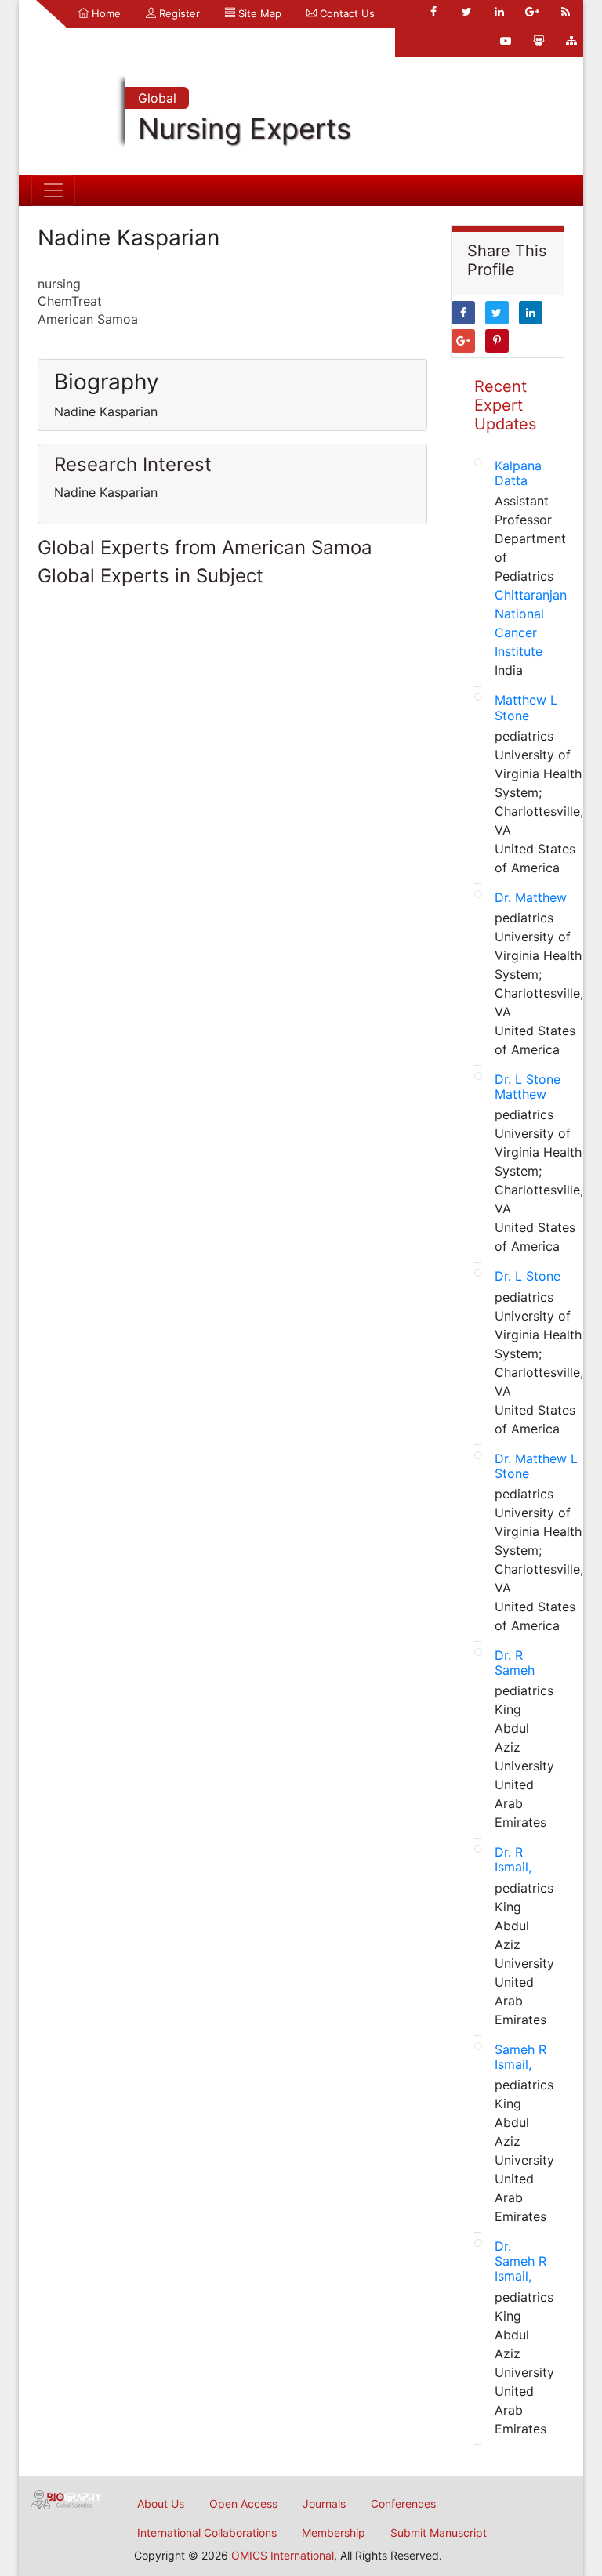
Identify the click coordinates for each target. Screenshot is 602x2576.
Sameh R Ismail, (520, 2057)
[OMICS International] (66, 2498)
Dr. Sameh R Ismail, (520, 2261)
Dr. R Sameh (515, 1663)
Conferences (403, 2504)
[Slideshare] (539, 41)
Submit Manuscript (439, 2533)
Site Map (258, 13)
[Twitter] (466, 12)
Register (178, 13)
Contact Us (346, 13)
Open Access (243, 2504)
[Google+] (532, 12)
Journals (324, 2504)
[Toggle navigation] (53, 190)
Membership (334, 2533)
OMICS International (283, 2555)
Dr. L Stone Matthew (528, 1087)
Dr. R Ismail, (513, 1859)
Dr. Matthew (531, 897)
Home (105, 13)
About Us (161, 2504)
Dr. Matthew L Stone (536, 1466)
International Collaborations (207, 2533)
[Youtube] (506, 41)
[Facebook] (433, 12)
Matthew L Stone (526, 707)
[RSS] (565, 12)
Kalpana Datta (518, 473)
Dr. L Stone (528, 1276)
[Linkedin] (499, 12)
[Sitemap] (571, 41)
